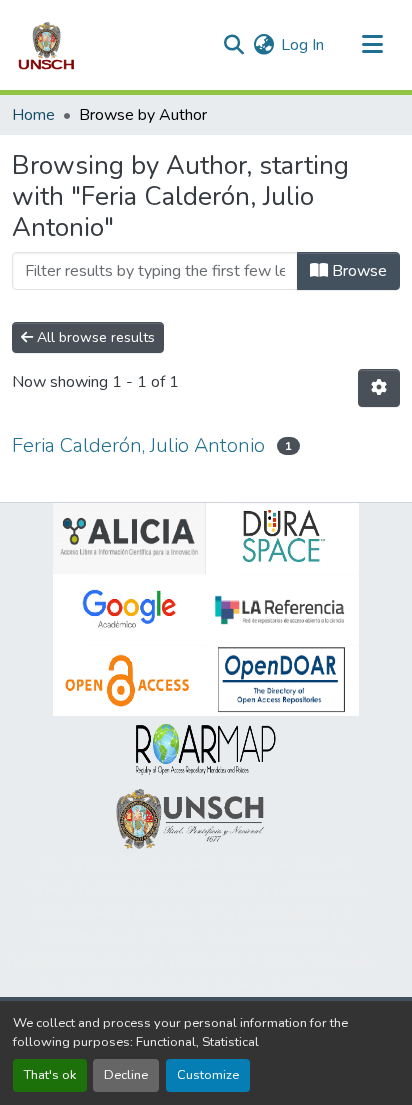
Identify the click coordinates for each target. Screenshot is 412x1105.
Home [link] (33, 115)
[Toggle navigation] (372, 45)
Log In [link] (302, 45)
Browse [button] (357, 271)
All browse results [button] (94, 337)
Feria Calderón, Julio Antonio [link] (138, 445)
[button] (46, 45)
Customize (208, 1075)
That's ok (50, 1075)
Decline (126, 1075)
